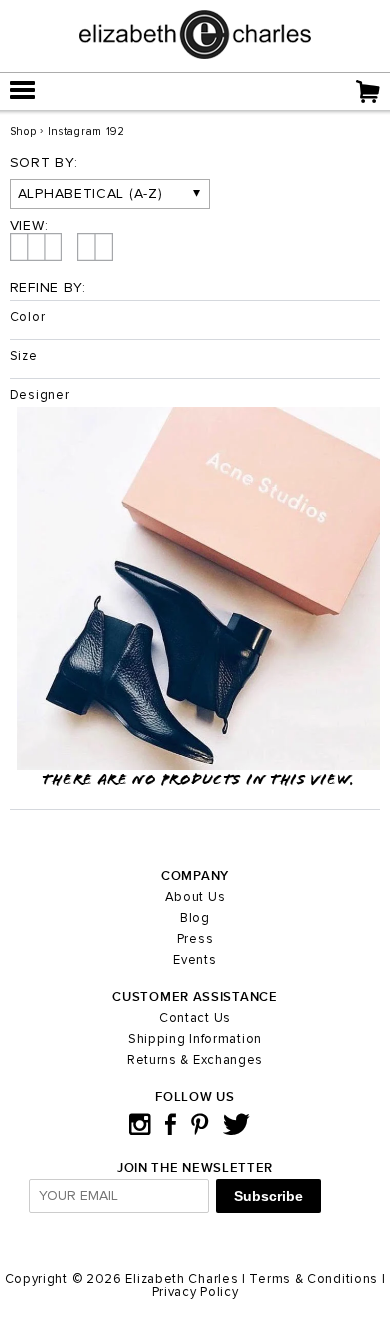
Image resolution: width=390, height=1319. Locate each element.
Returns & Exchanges (195, 1060)
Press (195, 939)
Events (194, 960)
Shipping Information (195, 1039)
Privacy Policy (195, 1292)
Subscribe (268, 1196)
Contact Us (195, 1018)
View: (29, 226)
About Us (195, 897)
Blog (195, 918)
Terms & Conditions (313, 1279)
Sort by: (44, 163)
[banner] (195, 55)
